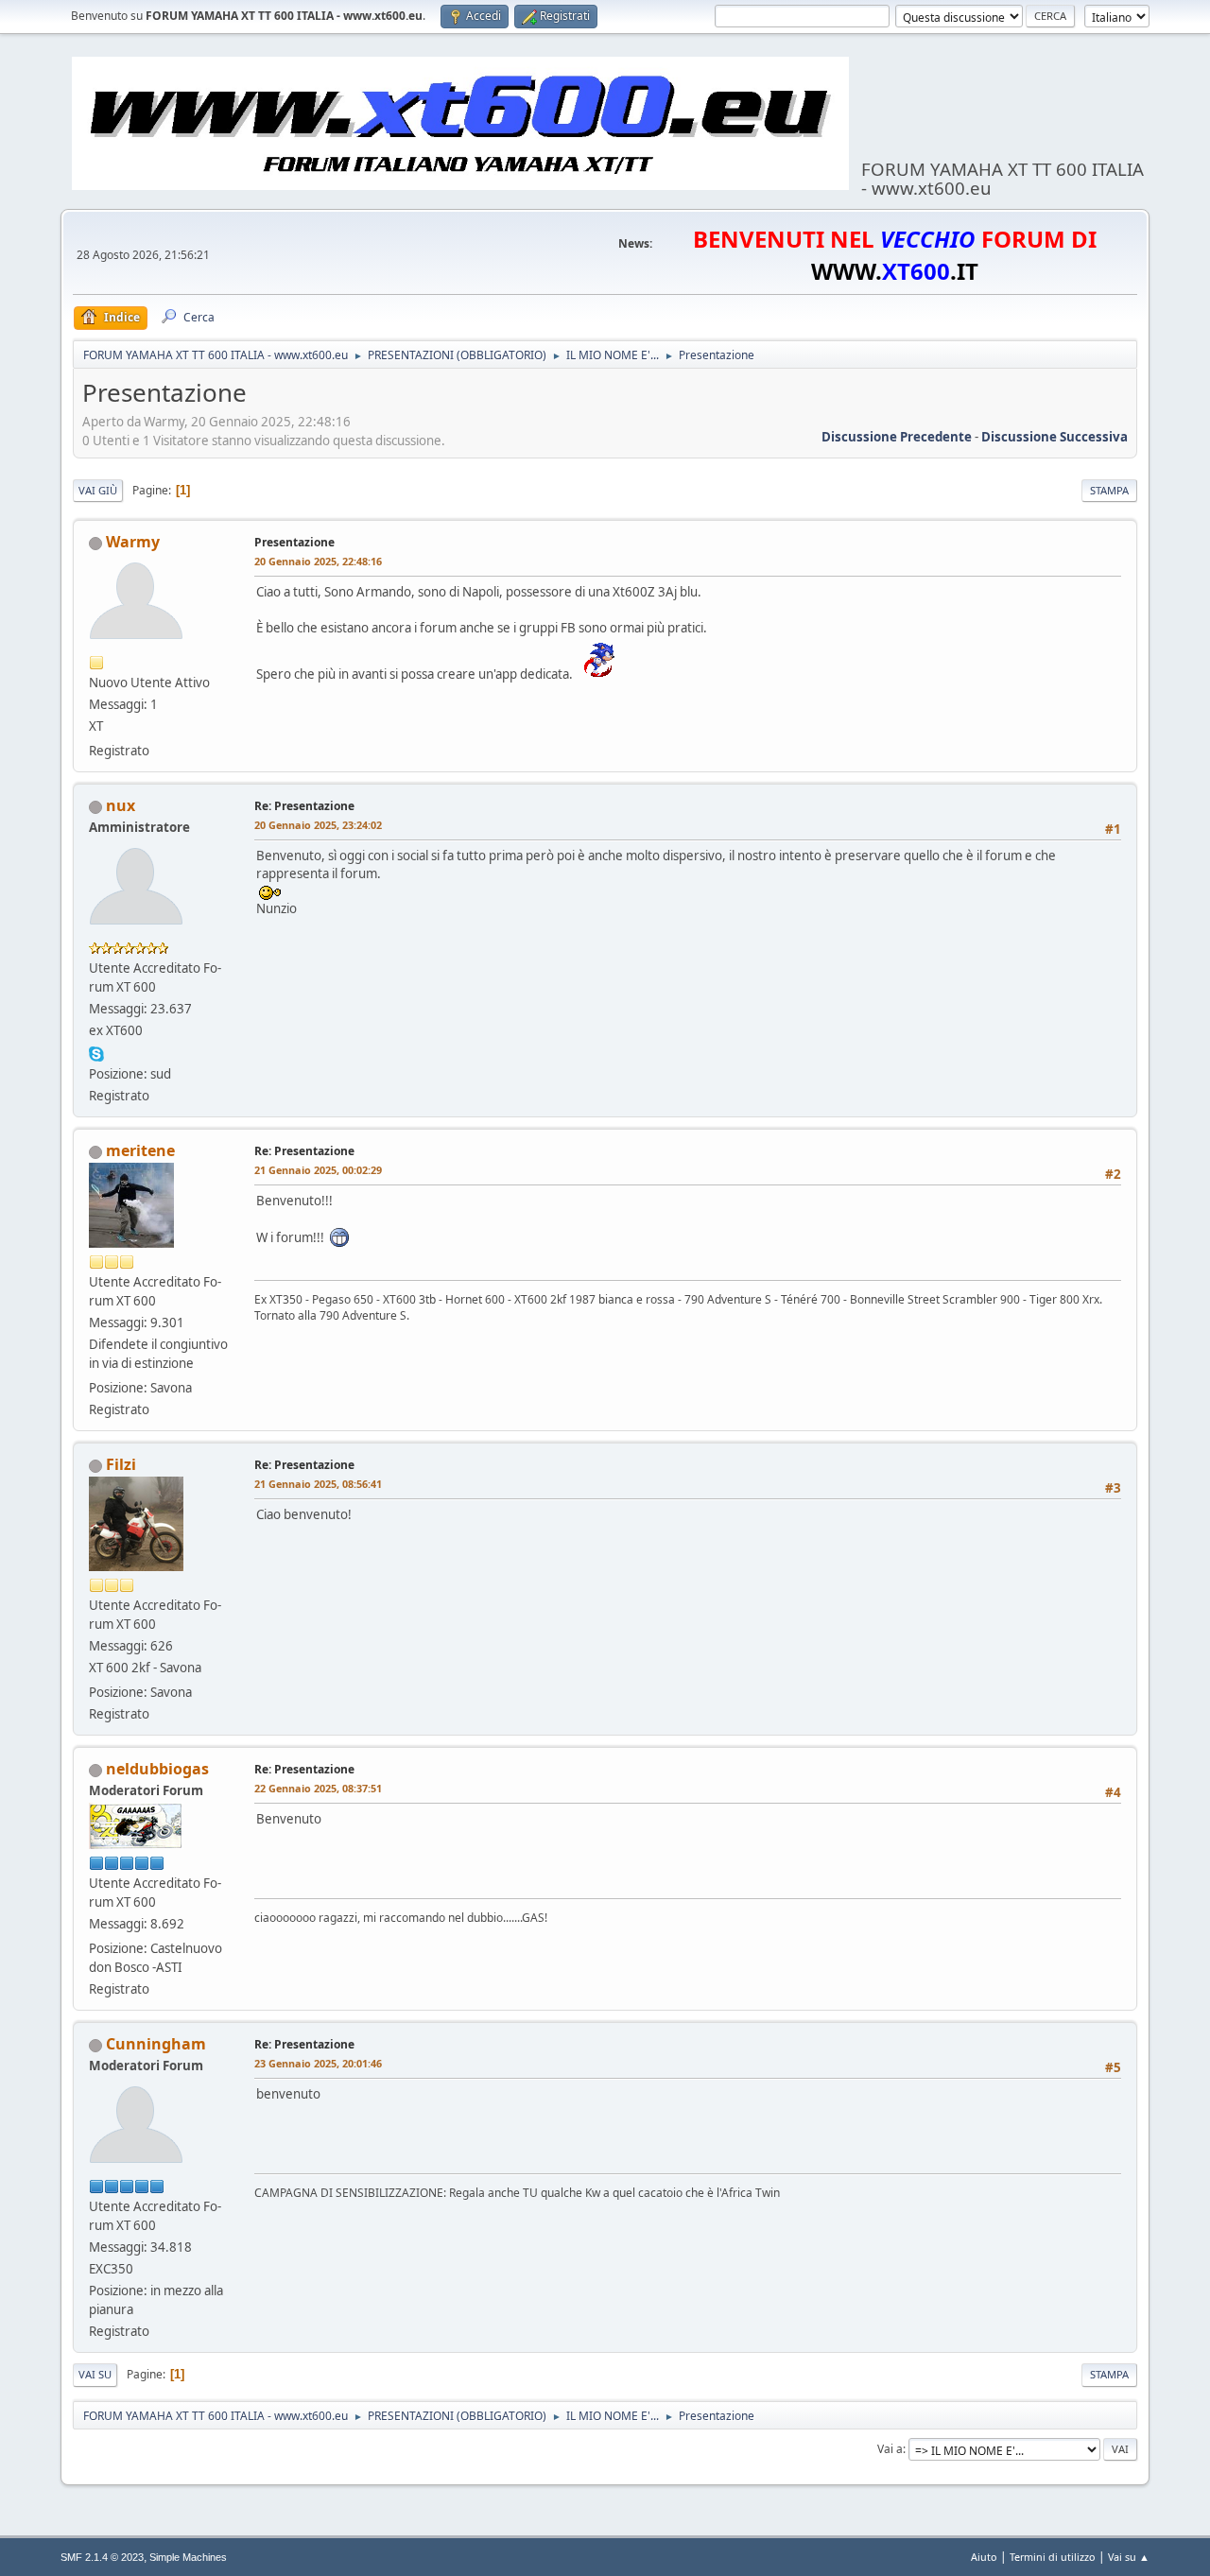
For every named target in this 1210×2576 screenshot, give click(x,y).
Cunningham (156, 2044)
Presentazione (294, 542)
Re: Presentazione (304, 806)
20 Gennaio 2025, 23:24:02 (318, 825)
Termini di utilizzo (1053, 2557)
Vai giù (98, 490)
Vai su (95, 2374)
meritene (140, 1150)
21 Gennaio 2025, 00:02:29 (318, 1170)
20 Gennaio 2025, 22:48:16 (318, 561)
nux (121, 805)
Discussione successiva (1054, 437)
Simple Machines (188, 2557)
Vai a (890, 2449)
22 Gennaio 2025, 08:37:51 (318, 1788)
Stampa (1109, 490)
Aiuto (984, 2557)
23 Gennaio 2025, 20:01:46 (318, 2063)
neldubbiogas (157, 1769)
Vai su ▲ (1129, 2557)
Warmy (133, 542)
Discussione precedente (897, 437)
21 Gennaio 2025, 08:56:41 (318, 1484)
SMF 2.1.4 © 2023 (102, 2557)
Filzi (121, 1464)
